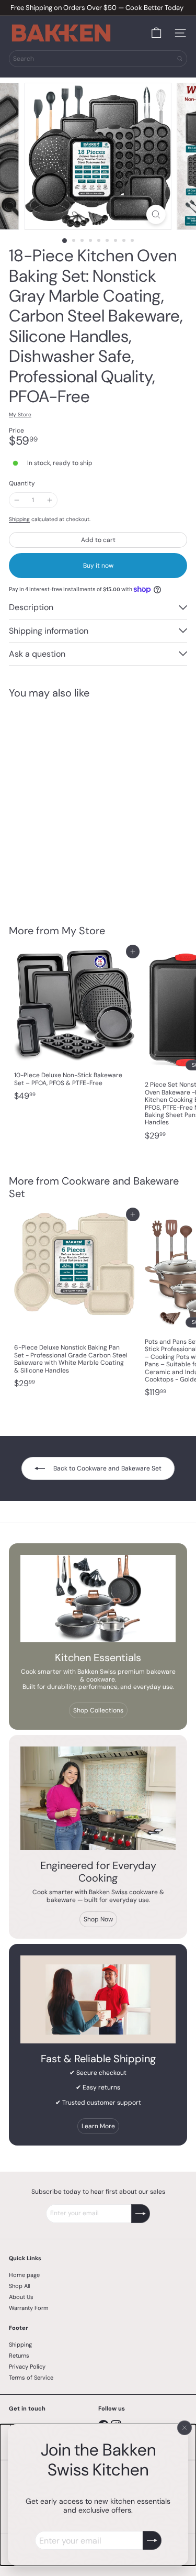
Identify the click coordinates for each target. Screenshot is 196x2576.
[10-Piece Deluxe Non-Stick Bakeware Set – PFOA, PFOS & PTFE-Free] (74, 1029)
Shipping (19, 519)
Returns (19, 2356)
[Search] (180, 59)
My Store (83, 931)
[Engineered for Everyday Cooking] (98, 1798)
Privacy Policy (27, 2367)
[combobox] (98, 59)
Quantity (22, 483)
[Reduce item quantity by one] (17, 500)
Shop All (19, 2286)
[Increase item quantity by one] (49, 500)
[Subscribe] (152, 2540)
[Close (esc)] (185, 2428)
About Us (21, 2297)
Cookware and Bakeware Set (94, 1187)
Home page (24, 2275)
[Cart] (156, 33)
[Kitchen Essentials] (98, 1599)
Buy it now (98, 566)
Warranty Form (29, 2308)
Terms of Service (31, 2378)
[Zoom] (156, 214)
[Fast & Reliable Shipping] (98, 1999)
